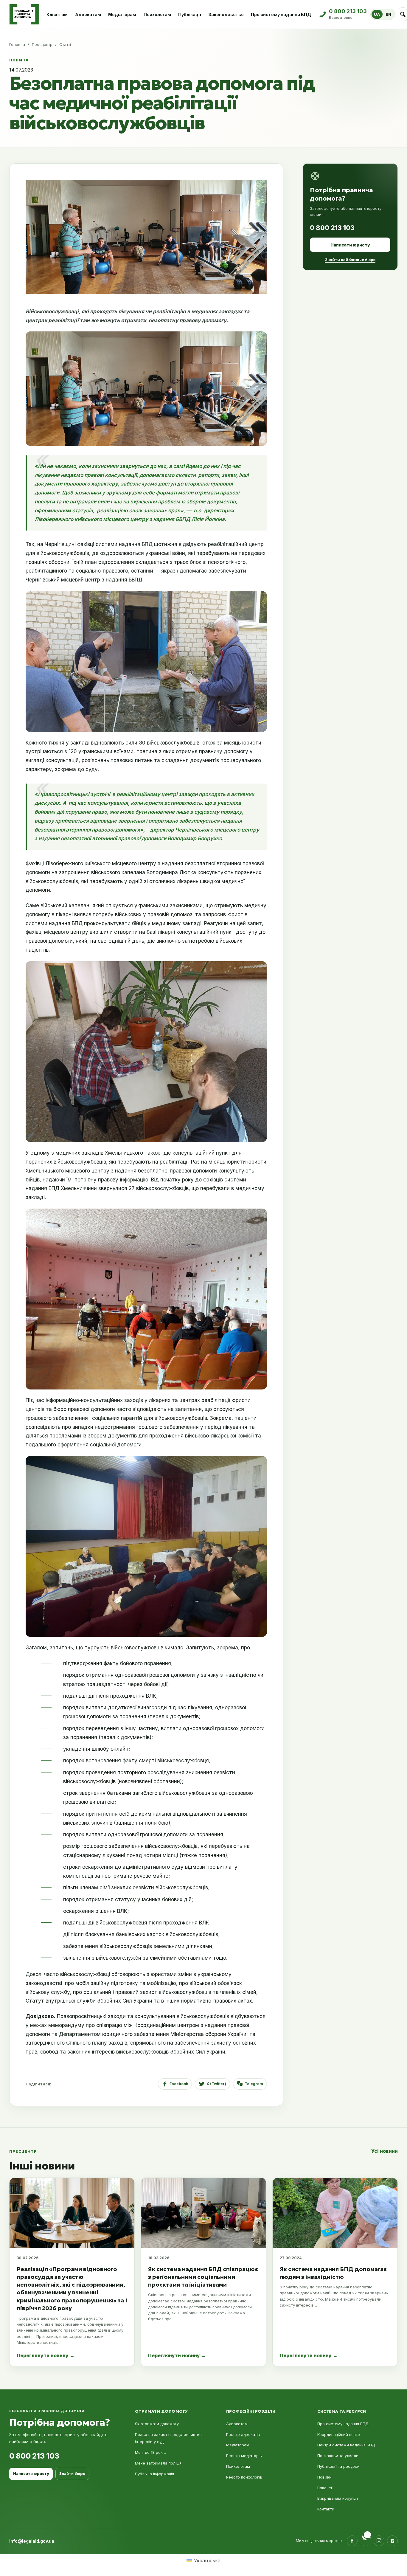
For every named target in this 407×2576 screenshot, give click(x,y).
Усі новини (385, 2151)
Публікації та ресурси (338, 2466)
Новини (324, 2477)
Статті (65, 44)
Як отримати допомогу (157, 2424)
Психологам (157, 14)
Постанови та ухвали (338, 2456)
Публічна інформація (154, 2474)
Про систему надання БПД (281, 14)
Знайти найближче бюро (350, 260)
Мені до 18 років (150, 2452)
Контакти (326, 2509)
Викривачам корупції (338, 2498)
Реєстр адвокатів (243, 2434)
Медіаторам (122, 14)
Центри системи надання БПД (346, 2445)
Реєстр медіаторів (244, 2456)
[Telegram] (392, 2541)
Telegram (254, 2084)
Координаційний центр (339, 2434)
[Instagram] (379, 2541)
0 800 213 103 (332, 228)
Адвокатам (88, 14)
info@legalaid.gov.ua (32, 2541)
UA (377, 14)
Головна (17, 44)
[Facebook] (352, 2541)
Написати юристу (350, 245)
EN (388, 14)
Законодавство (226, 14)
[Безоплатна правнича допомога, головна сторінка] (24, 14)
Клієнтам (57, 14)
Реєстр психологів (244, 2477)
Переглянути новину (46, 2355)
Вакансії (325, 2488)
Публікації (190, 14)
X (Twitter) (216, 2084)
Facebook (179, 2084)
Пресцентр (42, 44)
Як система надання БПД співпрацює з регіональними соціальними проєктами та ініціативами (203, 2277)
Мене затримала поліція (158, 2463)
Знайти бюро (72, 2474)
